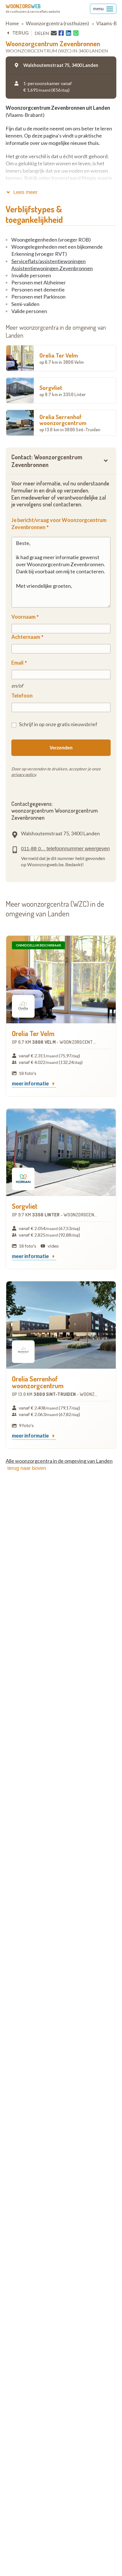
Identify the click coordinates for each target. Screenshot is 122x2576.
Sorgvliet (63, 390)
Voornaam (23, 617)
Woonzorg (23, 6)
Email (17, 663)
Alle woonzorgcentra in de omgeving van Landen (59, 1461)
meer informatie (31, 1084)
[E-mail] (54, 33)
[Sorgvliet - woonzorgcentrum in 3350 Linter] (61, 1152)
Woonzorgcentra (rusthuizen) (57, 23)
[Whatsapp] (76, 33)
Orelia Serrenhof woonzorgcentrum (70, 423)
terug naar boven (27, 1468)
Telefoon (22, 696)
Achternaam (26, 637)
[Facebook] (61, 33)
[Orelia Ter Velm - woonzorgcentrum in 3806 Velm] (61, 980)
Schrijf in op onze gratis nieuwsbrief (58, 724)
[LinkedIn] (69, 33)
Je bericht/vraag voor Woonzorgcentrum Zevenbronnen (59, 524)
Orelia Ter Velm (62, 358)
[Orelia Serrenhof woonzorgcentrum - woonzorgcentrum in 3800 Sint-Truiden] (61, 1325)
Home (12, 23)
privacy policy (24, 775)
